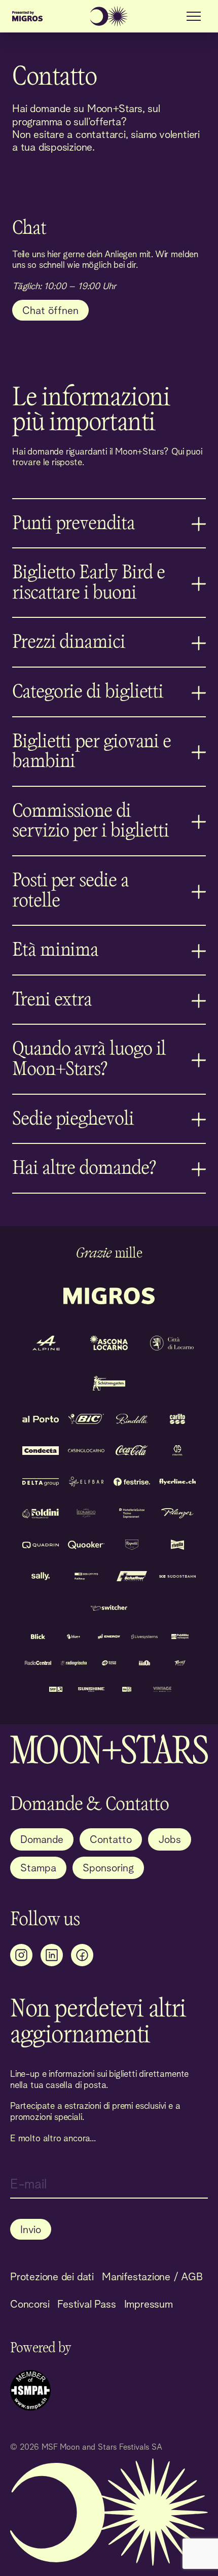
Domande (42, 1839)
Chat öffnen (50, 310)
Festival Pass (86, 2304)
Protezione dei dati (52, 2276)
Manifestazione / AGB (152, 2276)
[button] (194, 16)
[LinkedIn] (52, 1955)
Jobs (170, 1839)
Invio (31, 2229)
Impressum (149, 2304)
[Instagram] (21, 1955)
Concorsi (30, 2304)
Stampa (38, 1868)
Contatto (111, 1839)
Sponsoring (108, 1868)
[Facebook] (82, 1955)
